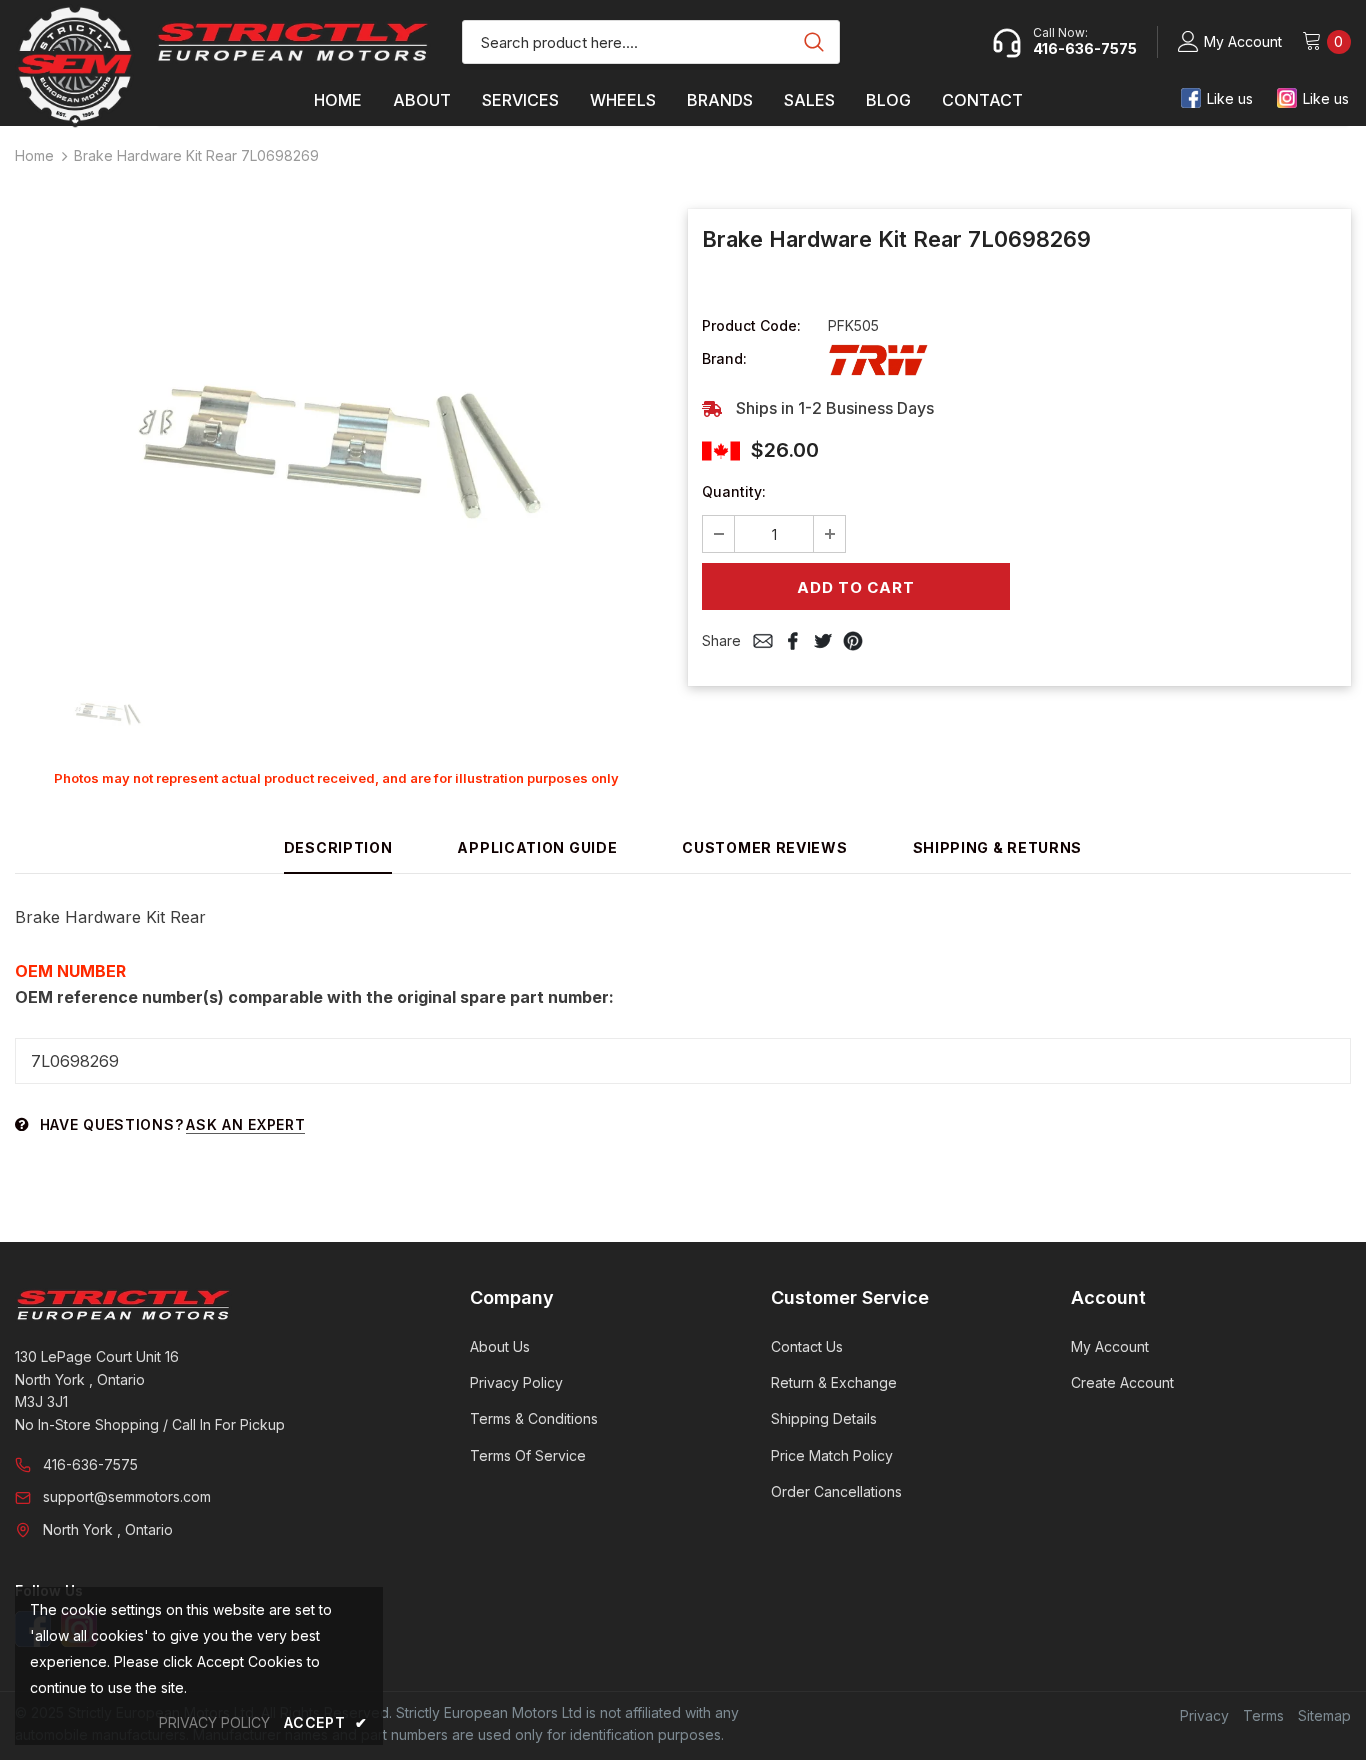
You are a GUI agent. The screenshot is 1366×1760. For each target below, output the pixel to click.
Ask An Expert (245, 1124)
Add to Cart (855, 587)
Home (34, 155)
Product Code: (751, 325)
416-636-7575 (90, 1464)
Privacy (1204, 1715)
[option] (336, 430)
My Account (1243, 41)
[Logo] (293, 41)
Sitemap (1324, 1715)
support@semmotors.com (127, 1496)
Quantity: (734, 491)
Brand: (724, 358)
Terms (1263, 1715)
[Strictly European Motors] (215, 1305)
